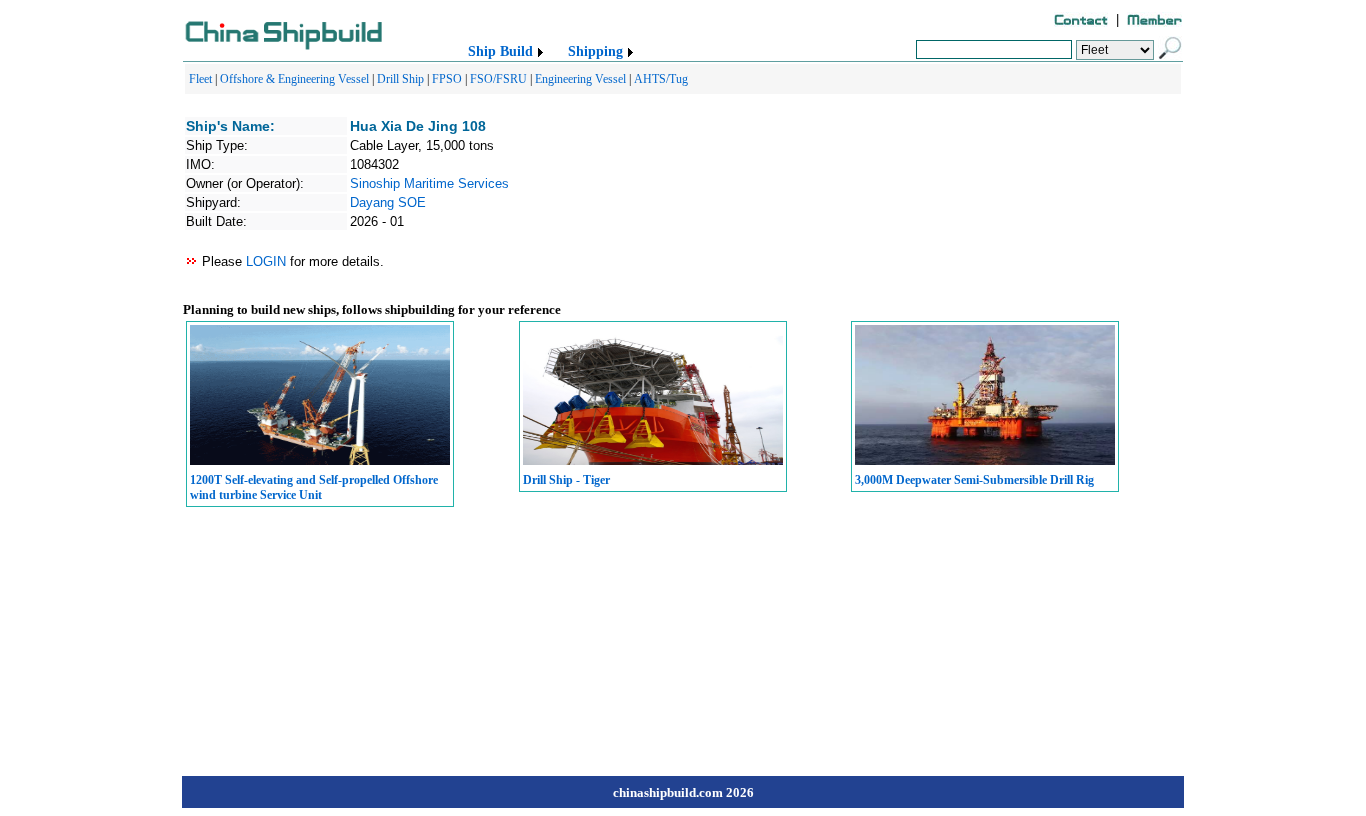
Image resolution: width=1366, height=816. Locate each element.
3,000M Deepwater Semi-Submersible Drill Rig (974, 480)
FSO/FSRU (498, 79)
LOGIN (266, 261)
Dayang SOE (388, 202)
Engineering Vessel (580, 79)
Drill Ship (400, 79)
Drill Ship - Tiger (566, 480)
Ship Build (500, 51)
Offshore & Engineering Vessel (294, 79)
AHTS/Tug (661, 79)
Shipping (595, 51)
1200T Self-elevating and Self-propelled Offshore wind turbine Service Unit (314, 487)
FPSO (447, 79)
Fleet (200, 79)
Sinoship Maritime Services (429, 183)
